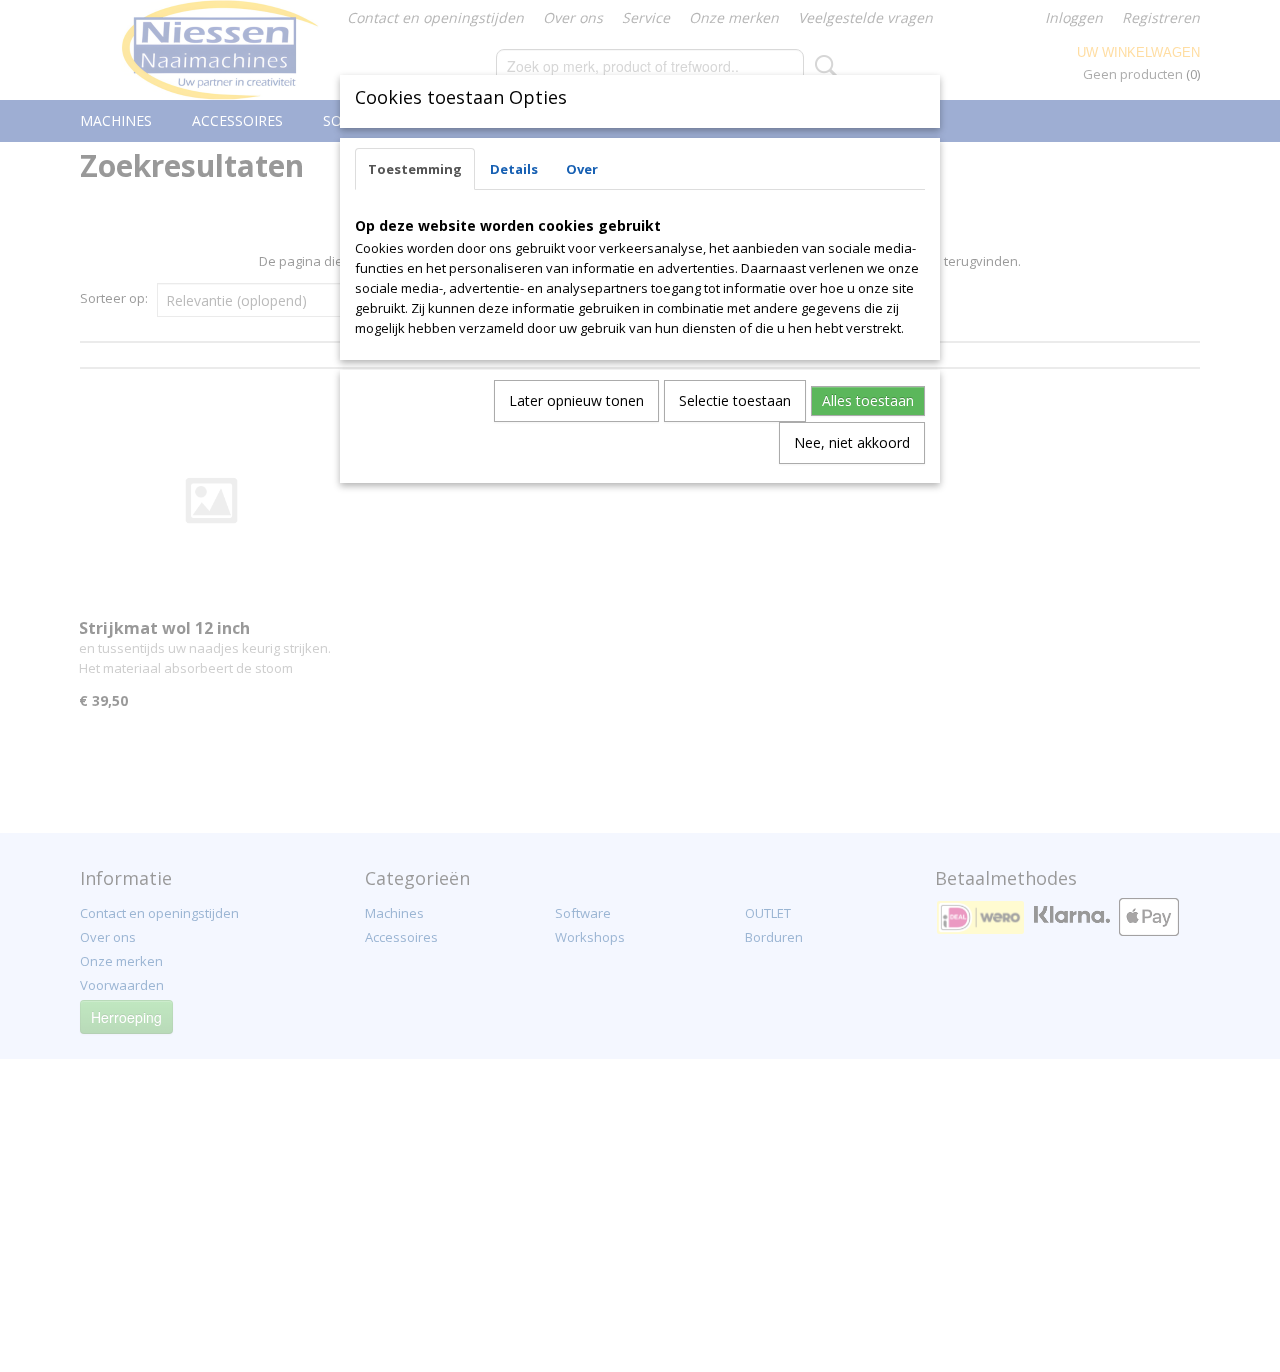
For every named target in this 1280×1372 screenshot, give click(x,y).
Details (514, 169)
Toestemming (415, 169)
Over (582, 169)
